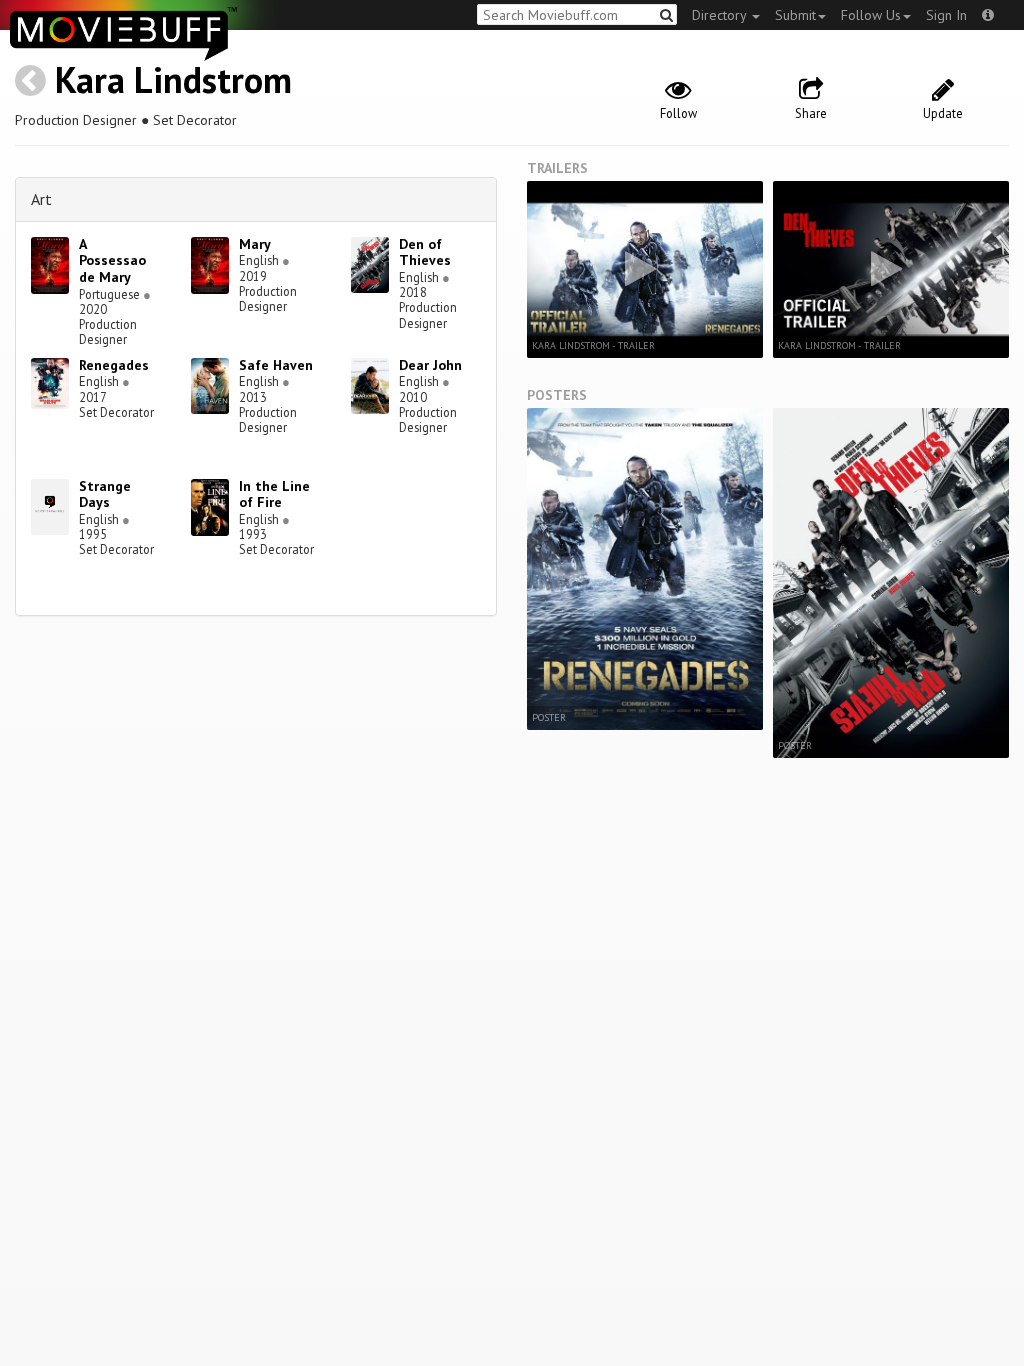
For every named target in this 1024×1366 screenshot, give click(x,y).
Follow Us (871, 15)
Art (41, 199)
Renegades (114, 365)
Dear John (430, 365)
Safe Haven (276, 365)
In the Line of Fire (274, 494)
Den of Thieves (425, 252)
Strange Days (105, 494)
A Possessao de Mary (112, 261)
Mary (255, 244)
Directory (721, 15)
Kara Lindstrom (173, 79)
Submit (795, 15)
